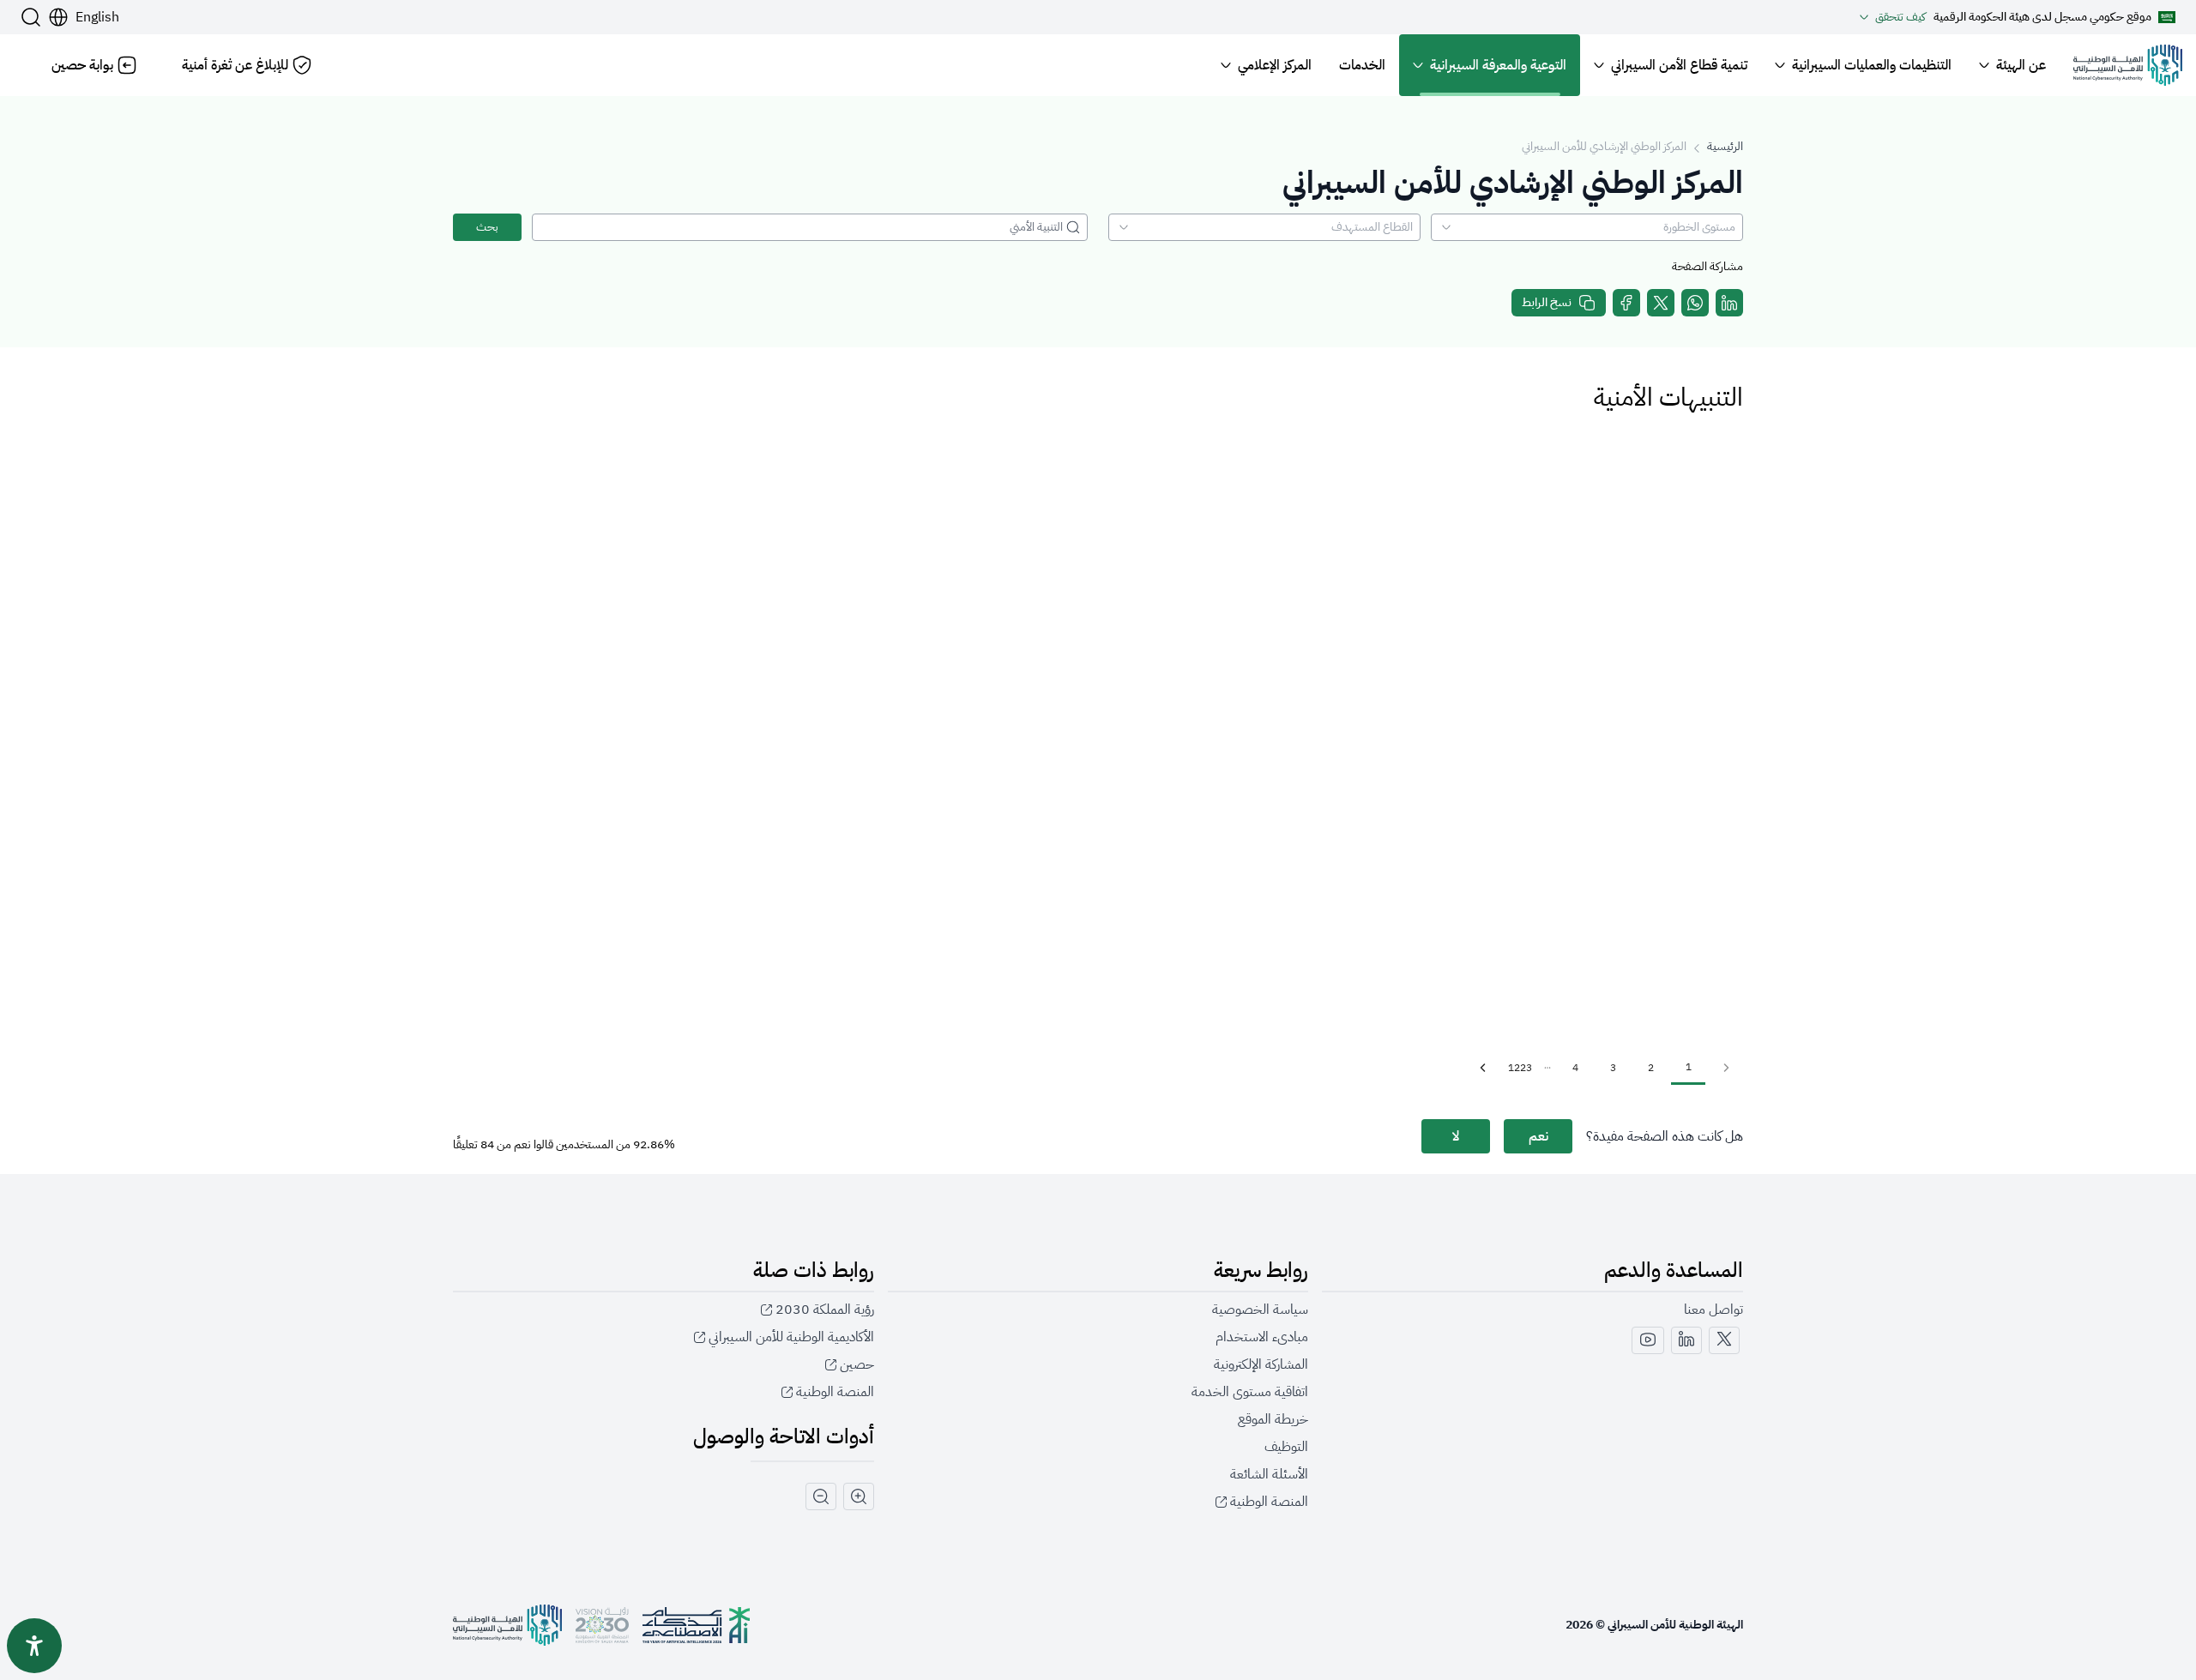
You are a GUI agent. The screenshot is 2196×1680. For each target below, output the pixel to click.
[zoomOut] (821, 1496)
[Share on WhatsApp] (1695, 303)
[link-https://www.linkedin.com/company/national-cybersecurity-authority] (1686, 1340)
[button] (84, 17)
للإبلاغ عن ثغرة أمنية (235, 65)
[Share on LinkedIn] (1729, 303)
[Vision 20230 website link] (602, 1625)
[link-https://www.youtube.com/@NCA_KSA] (1648, 1340)
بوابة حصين (82, 65)
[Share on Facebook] (1626, 303)
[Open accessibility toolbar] (34, 1646)
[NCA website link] (507, 1625)
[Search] (31, 17)
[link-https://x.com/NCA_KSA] (1724, 1340)
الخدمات (1362, 65)
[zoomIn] (859, 1496)
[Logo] (2128, 65)
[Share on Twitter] (1661, 303)
